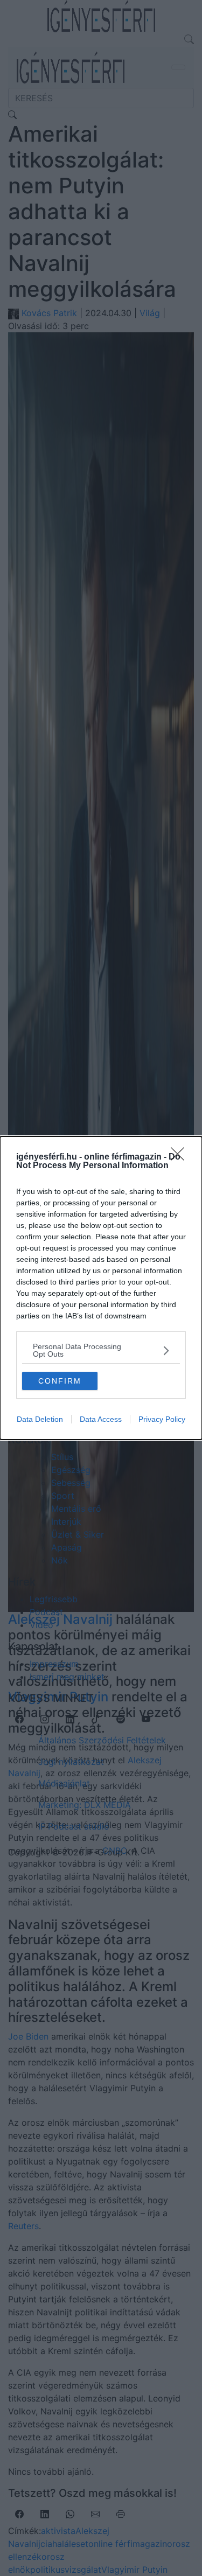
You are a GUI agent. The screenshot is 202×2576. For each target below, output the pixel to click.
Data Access (101, 1419)
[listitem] (101, 1350)
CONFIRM (60, 1381)
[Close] (181, 1157)
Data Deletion (40, 1419)
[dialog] (101, 1288)
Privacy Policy (162, 1419)
